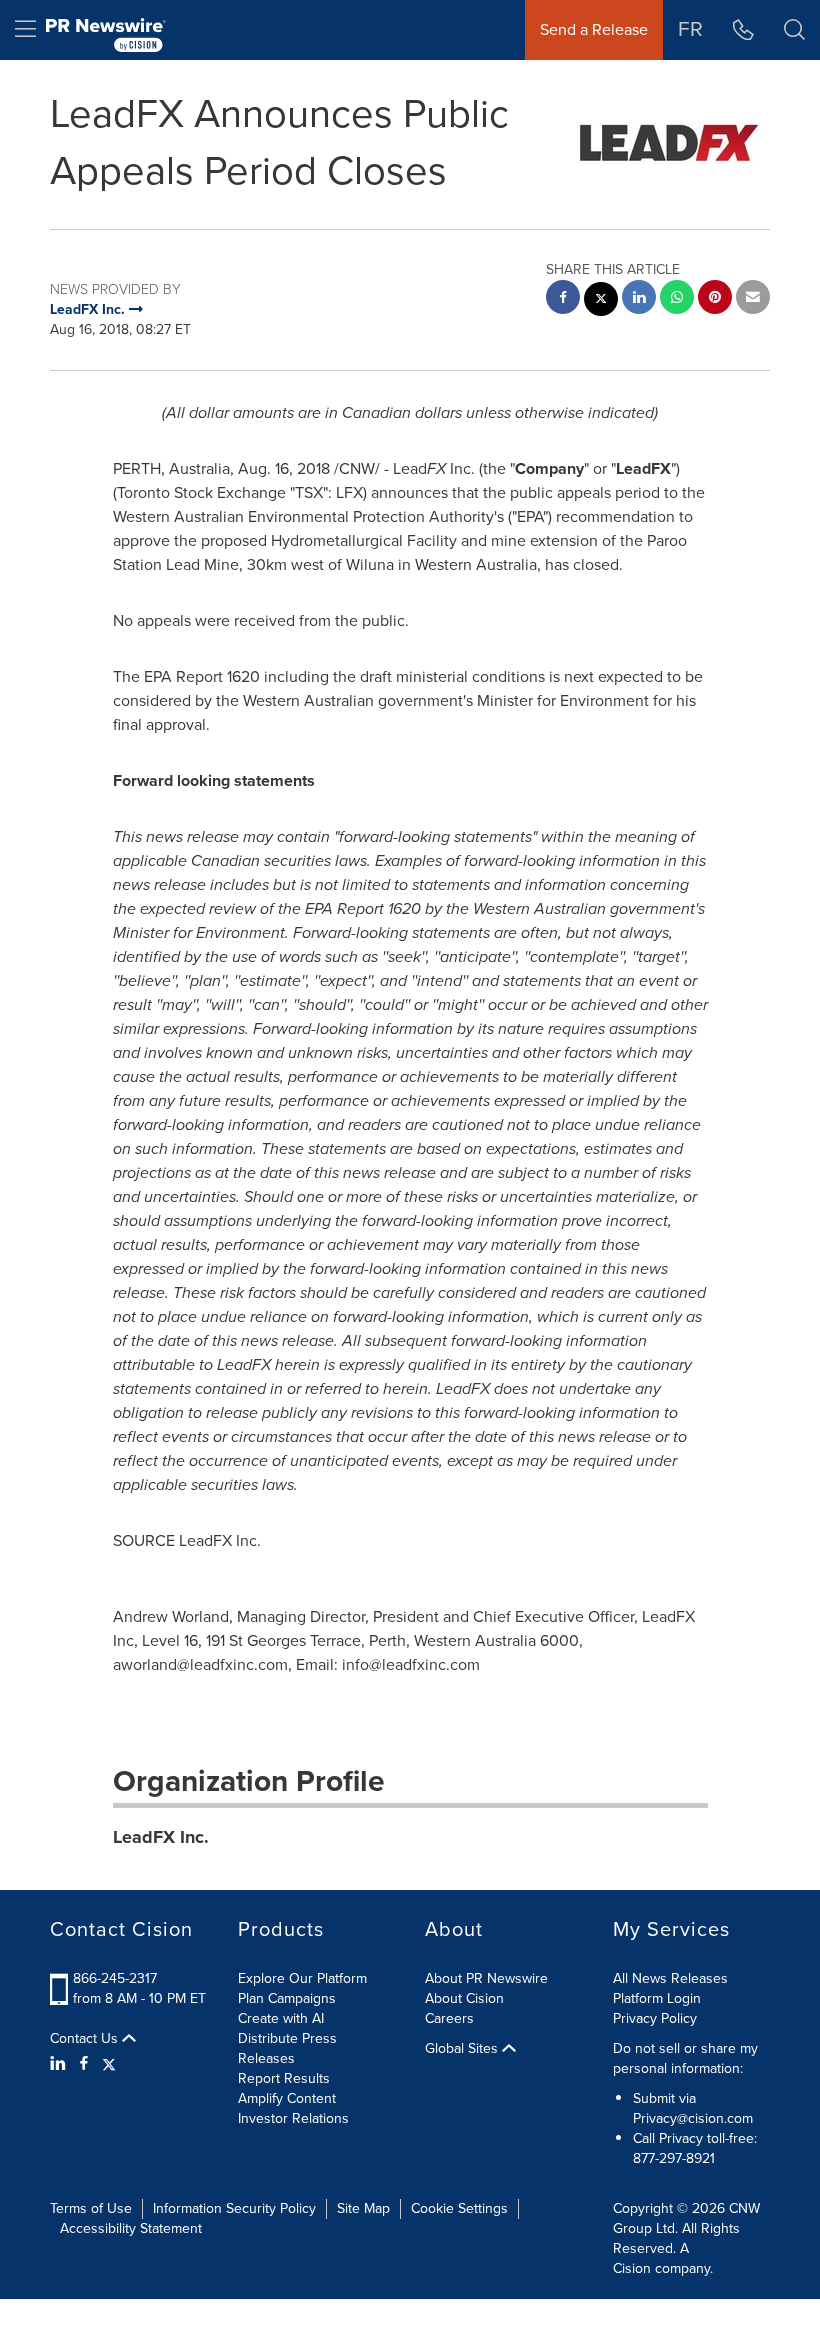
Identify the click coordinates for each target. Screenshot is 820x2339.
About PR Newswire (486, 1978)
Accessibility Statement (131, 2228)
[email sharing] (753, 299)
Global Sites (463, 2049)
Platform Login (657, 1998)
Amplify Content (287, 2098)
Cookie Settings (459, 2208)
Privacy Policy (655, 2018)
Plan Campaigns (287, 1998)
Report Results (284, 2078)
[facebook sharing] (563, 299)
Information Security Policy (234, 2208)
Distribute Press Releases (287, 2048)
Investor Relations (293, 2118)
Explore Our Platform (302, 1978)
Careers (449, 2018)
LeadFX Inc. (161, 1837)
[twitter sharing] (601, 301)
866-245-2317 (115, 1978)
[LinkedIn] (60, 2064)
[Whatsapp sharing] (677, 299)
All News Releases (670, 1978)
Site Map (363, 2208)
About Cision (464, 1998)
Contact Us (86, 2039)
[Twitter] (109, 2064)
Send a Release (594, 29)
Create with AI (281, 2018)
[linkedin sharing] (639, 299)
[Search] (794, 30)
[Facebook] (84, 2064)
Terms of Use (91, 2208)
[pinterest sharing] (715, 299)
